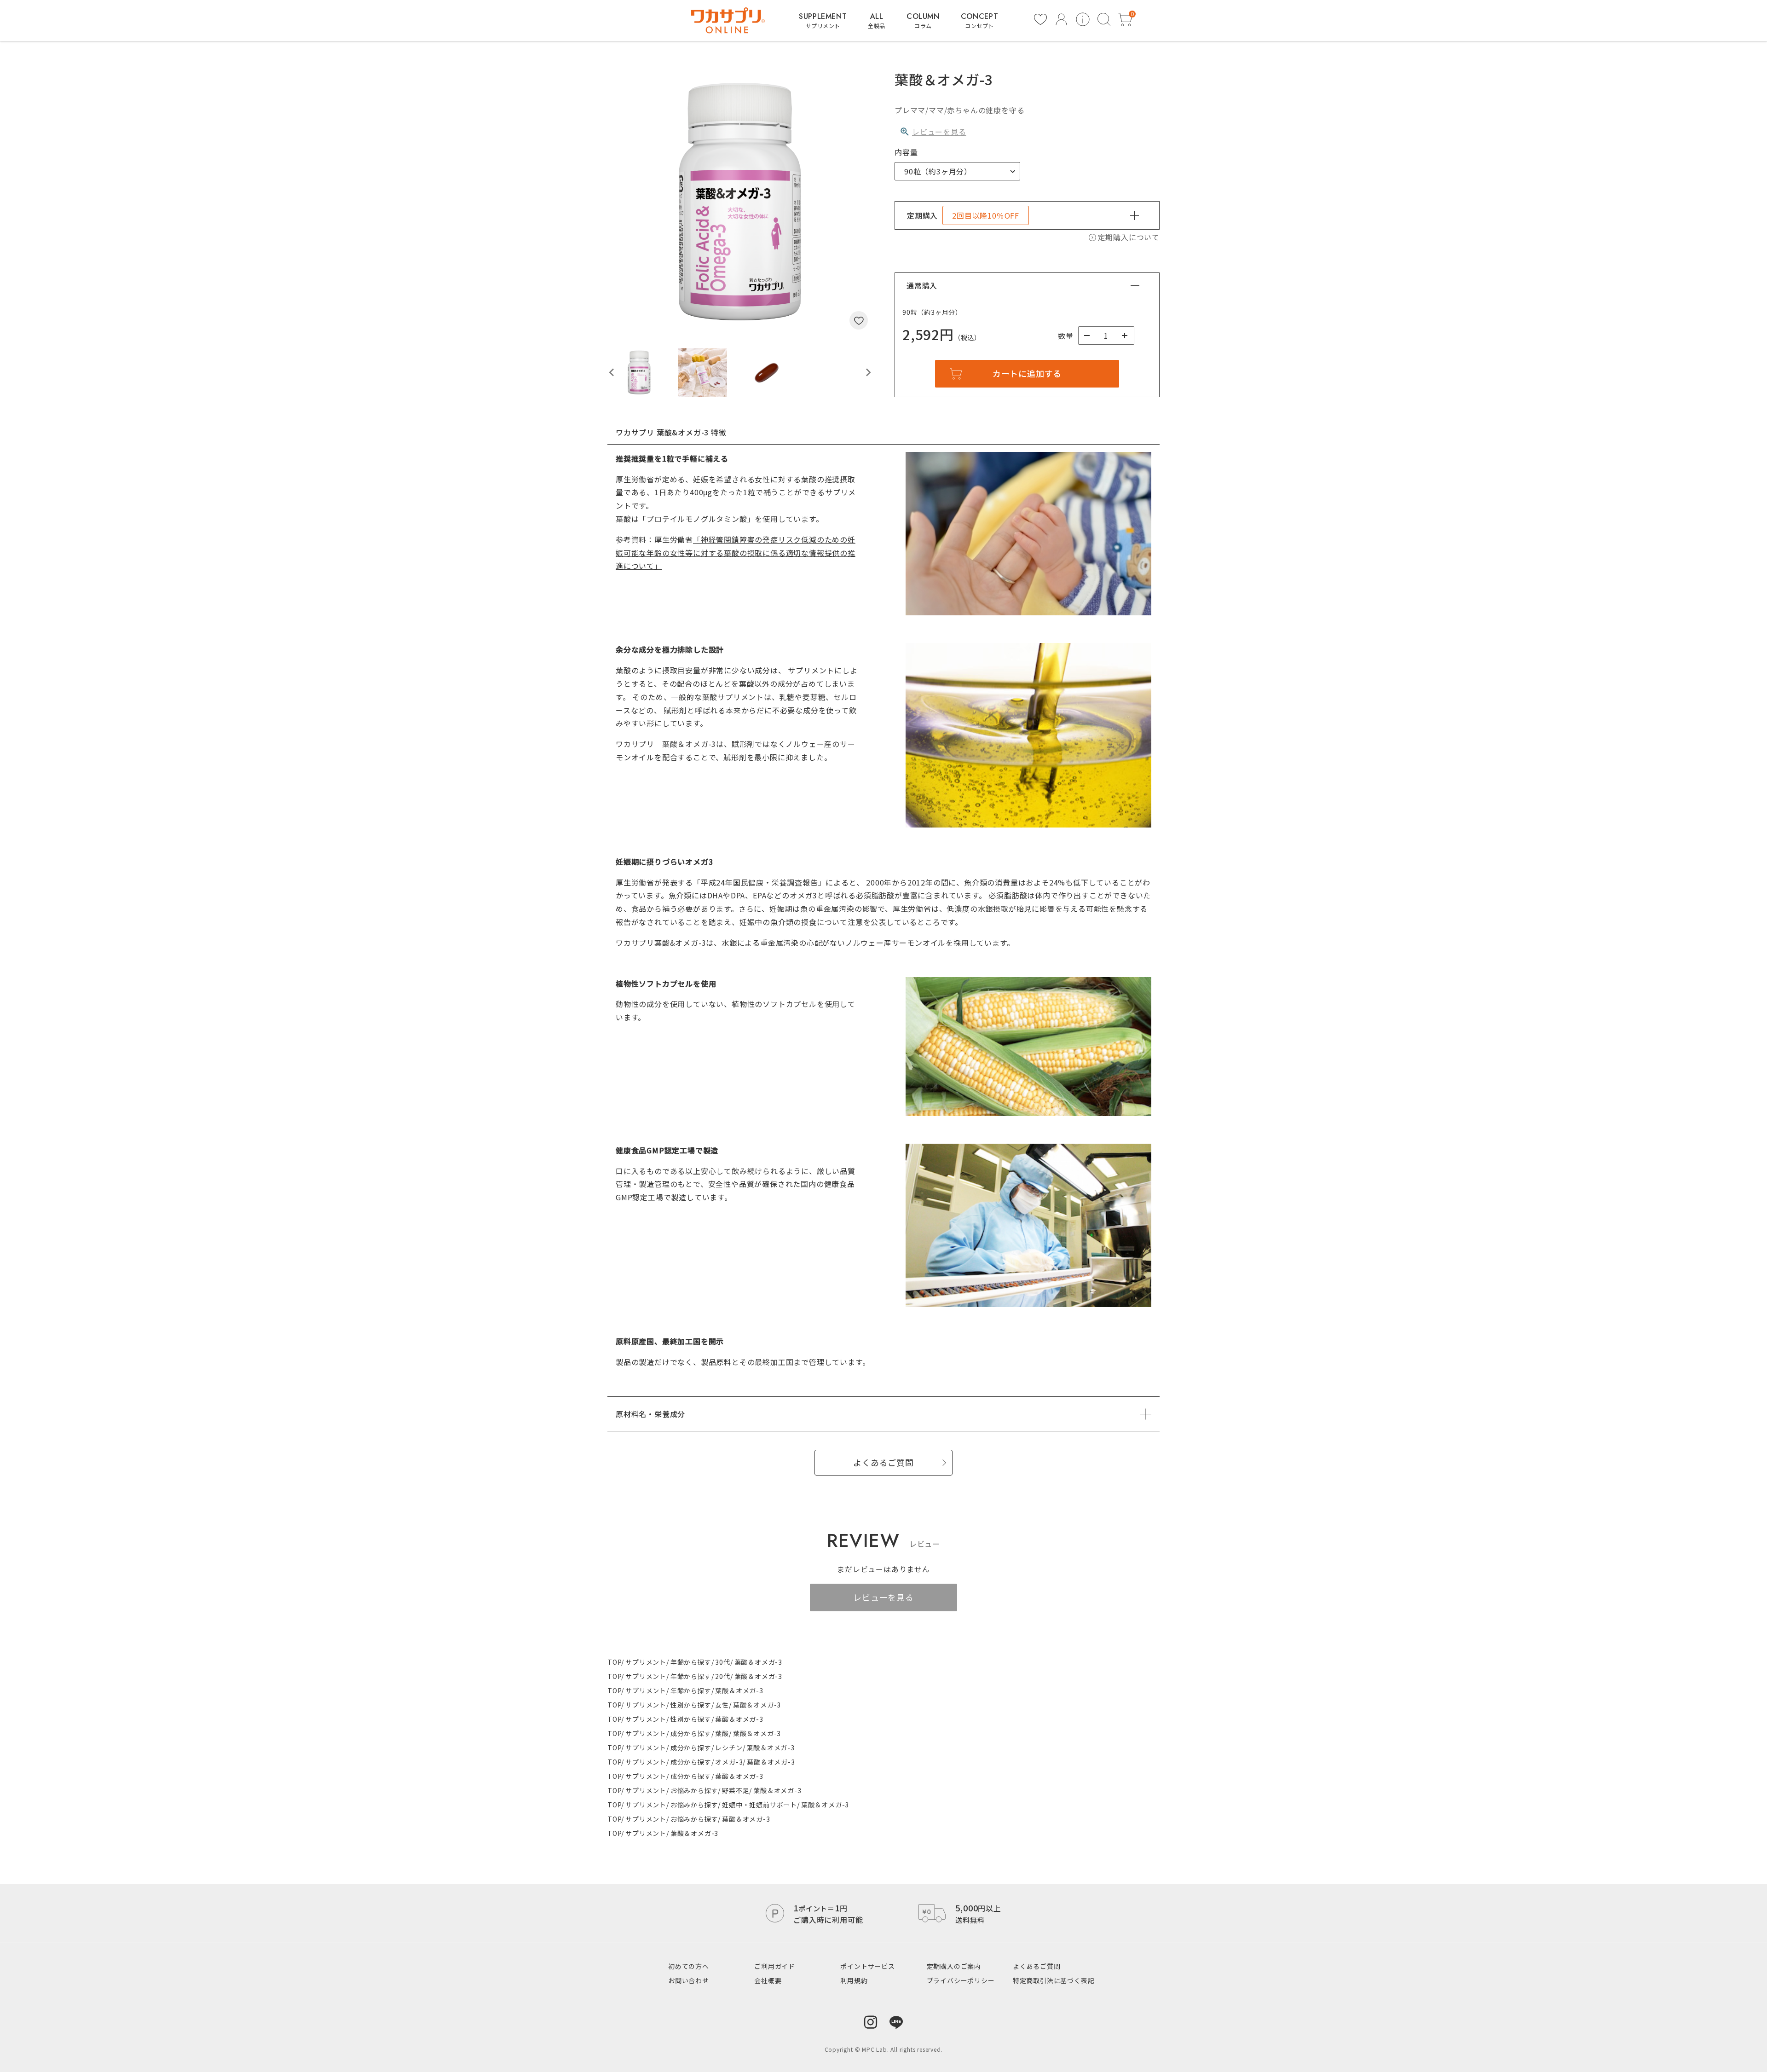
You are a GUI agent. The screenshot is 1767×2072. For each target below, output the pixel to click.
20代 (722, 1676)
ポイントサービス (867, 1966)
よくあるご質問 (1037, 1966)
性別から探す (691, 1705)
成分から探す (691, 1733)
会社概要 (768, 1980)
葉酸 (722, 1733)
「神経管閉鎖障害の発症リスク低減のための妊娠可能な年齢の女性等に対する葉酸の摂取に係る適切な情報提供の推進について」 (736, 553)
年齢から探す (691, 1662)
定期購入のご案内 (954, 1966)
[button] (639, 372)
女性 (722, 1705)
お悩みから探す (694, 1790)
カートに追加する (1027, 373)
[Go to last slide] (612, 372)
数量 (1066, 336)
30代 (722, 1662)
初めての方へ (689, 1966)
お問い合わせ (689, 1980)
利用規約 (854, 1980)
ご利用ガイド (775, 1966)
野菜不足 (736, 1790)
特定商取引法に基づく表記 (1054, 1980)
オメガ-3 (729, 1762)
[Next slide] (868, 372)
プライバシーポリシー (961, 1980)
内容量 (906, 152)
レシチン (729, 1748)
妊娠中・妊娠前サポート (759, 1805)
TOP (614, 1662)
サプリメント (646, 1662)
